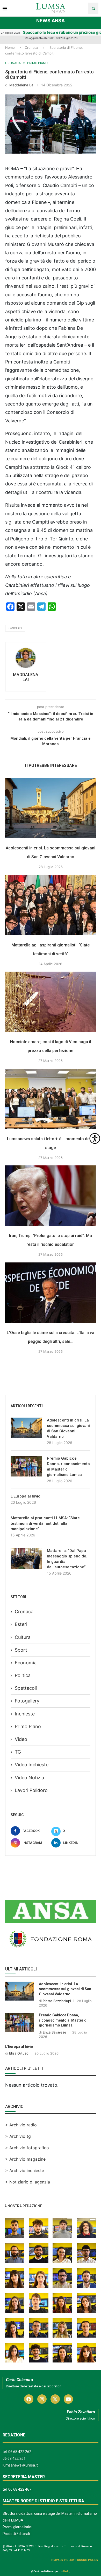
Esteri (21, 1624)
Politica (23, 1675)
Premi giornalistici (17, 2527)
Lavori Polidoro (31, 1790)
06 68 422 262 (20, 2452)
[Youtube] (68, 2399)
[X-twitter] (55, 2399)
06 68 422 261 (14, 2458)
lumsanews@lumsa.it (20, 2465)
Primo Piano (28, 1726)
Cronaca (31, 47)
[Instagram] (42, 2399)
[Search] (93, 8)
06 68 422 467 (20, 2489)
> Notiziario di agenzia (28, 2182)
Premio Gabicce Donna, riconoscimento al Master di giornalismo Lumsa (68, 1466)
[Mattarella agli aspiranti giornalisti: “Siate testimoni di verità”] (51, 905)
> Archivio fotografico (27, 2148)
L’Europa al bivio (26, 1496)
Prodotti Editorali (16, 2534)
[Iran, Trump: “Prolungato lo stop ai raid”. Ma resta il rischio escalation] (51, 1196)
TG (18, 1752)
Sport (21, 1650)
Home (10, 47)
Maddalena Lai (22, 85)
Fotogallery (27, 1701)
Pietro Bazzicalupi (57, 2001)
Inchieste (25, 1714)
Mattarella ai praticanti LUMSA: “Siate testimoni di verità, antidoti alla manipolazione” (45, 1523)
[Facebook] (29, 2399)
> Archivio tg (18, 2136)
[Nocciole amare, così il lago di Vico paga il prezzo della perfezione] (51, 1002)
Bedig (67, 2571)
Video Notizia (29, 1778)
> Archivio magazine (25, 2159)
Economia (26, 1663)
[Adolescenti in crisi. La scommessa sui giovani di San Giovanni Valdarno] (51, 808)
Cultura (23, 1637)
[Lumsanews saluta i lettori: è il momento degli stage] (51, 1099)
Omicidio (15, 628)
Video (21, 1739)
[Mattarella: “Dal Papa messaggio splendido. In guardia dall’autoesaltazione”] (26, 1558)
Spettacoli (26, 1688)
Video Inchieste (32, 1765)
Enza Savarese (55, 2032)
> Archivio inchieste (25, 2170)
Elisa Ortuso (19, 2053)
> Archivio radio (21, 2125)
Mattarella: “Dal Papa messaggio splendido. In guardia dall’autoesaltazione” (67, 1559)
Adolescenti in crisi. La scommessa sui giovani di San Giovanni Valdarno (68, 1428)
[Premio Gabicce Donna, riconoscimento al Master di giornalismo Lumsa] (26, 1466)
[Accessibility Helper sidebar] (95, 1138)
